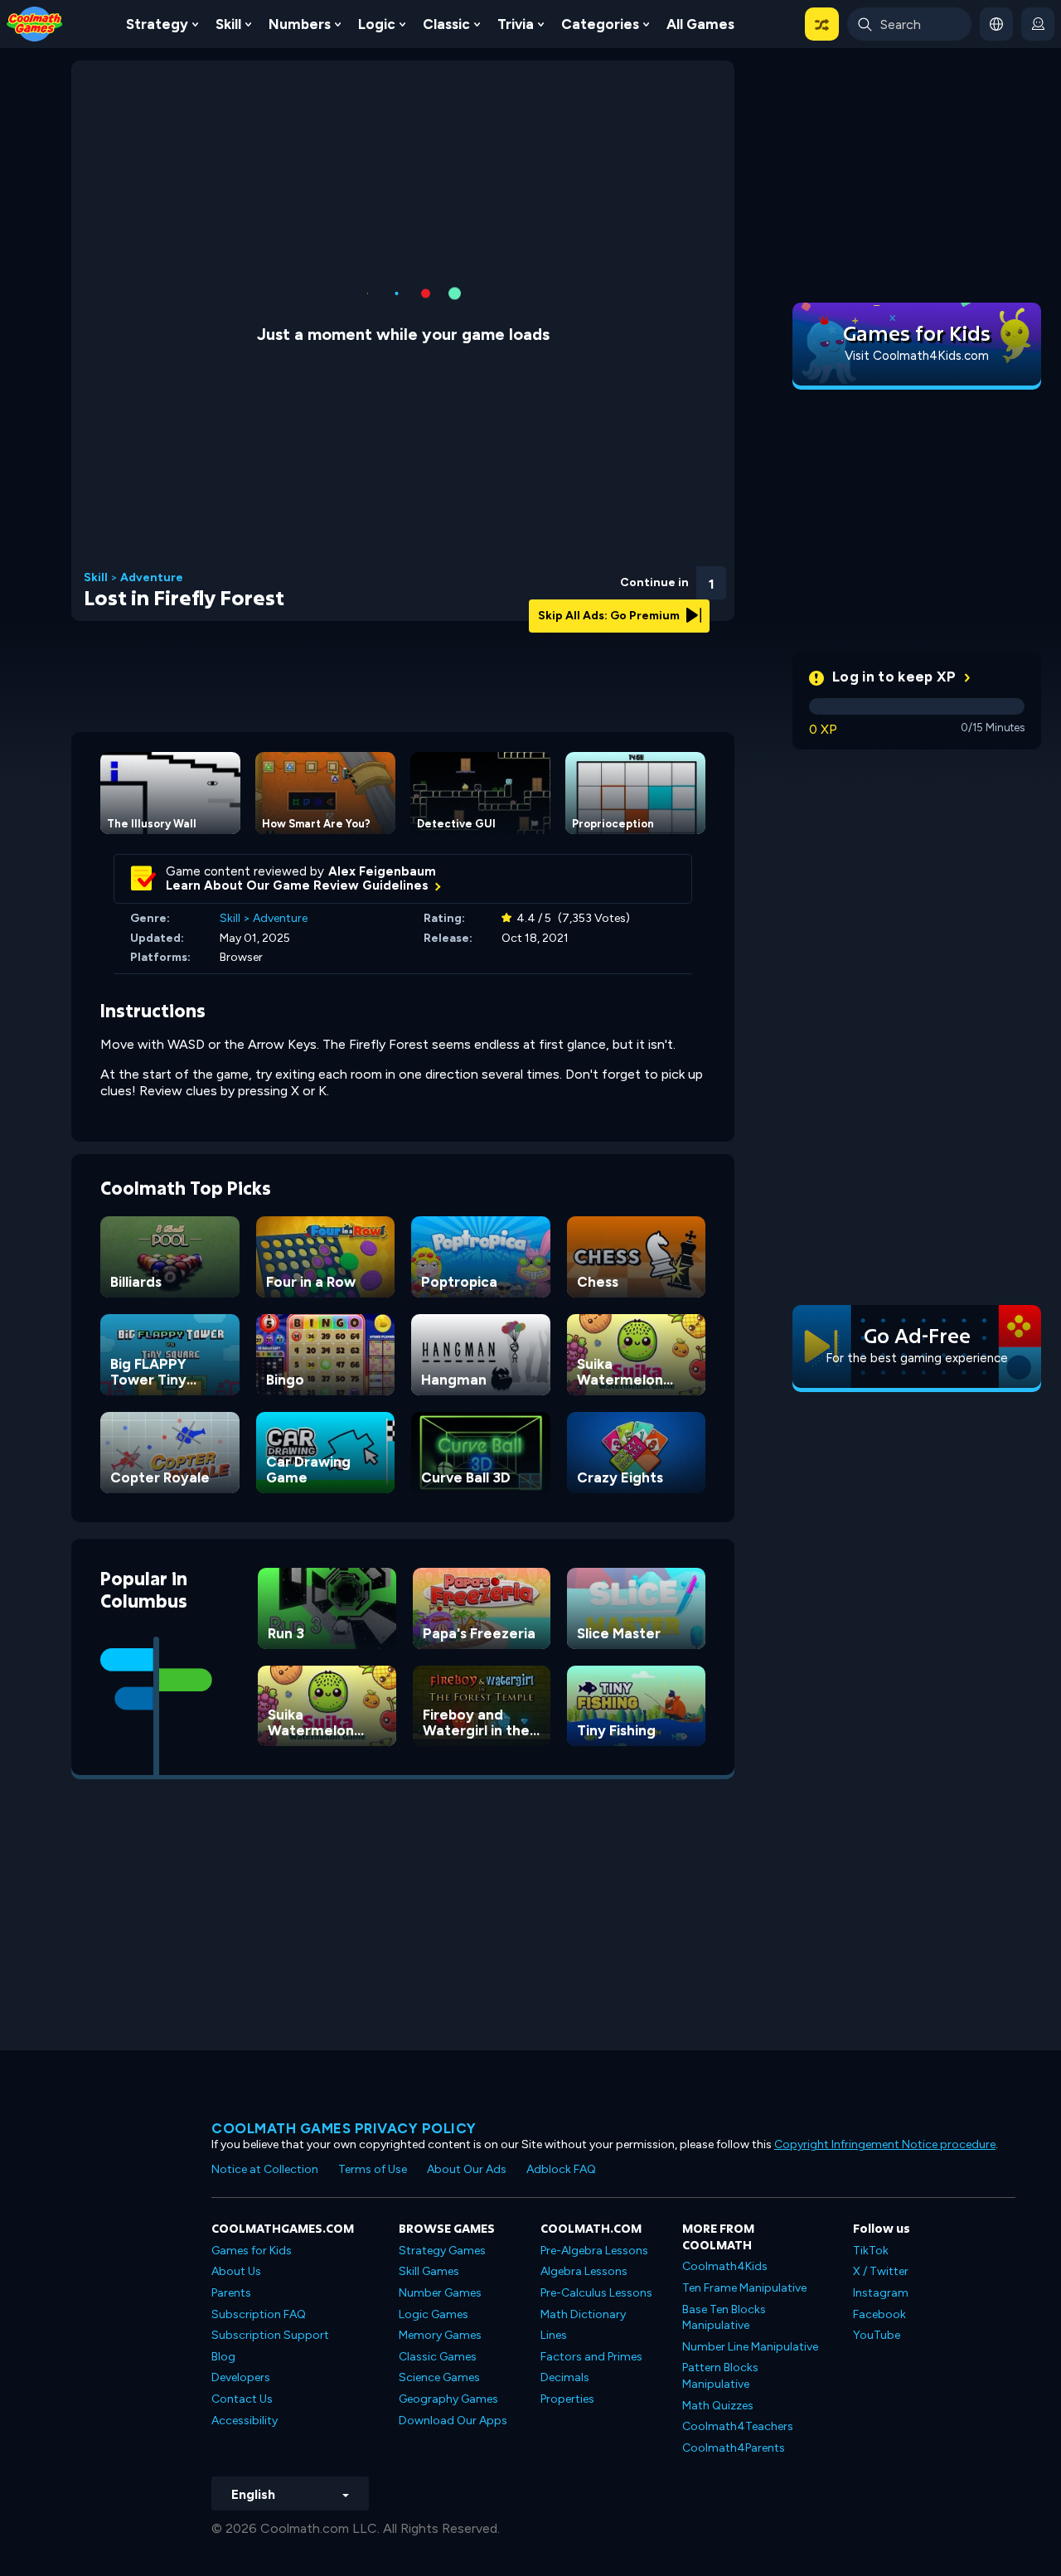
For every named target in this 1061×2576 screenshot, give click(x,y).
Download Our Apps (453, 2421)
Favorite (623, 604)
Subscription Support (270, 2335)
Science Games (439, 2377)
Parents (231, 2293)
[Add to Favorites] (623, 576)
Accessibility (245, 2421)
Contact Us (242, 2399)
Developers (241, 2377)
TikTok (871, 2251)
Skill (228, 24)
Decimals (565, 2377)
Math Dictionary (583, 2314)
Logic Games (434, 2314)
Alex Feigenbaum (382, 871)
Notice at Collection (265, 2169)
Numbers (300, 24)
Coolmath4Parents (734, 2448)
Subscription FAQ (259, 2314)
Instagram (881, 2293)
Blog (223, 2357)
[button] (822, 24)
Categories (600, 24)
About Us (236, 2271)
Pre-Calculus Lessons (596, 2293)
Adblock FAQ (561, 2169)
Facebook (879, 2314)
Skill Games (429, 2271)
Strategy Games (442, 2251)
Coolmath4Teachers (738, 2426)
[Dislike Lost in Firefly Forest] (580, 578)
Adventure (152, 578)
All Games (700, 24)
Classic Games (438, 2357)
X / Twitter (881, 2271)
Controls (667, 606)
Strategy (157, 24)
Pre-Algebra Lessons (594, 2251)
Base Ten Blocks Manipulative (724, 2318)
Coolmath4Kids (725, 2266)
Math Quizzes (718, 2406)
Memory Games (440, 2335)
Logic (377, 24)
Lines (554, 2335)
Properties (567, 2399)
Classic (446, 24)
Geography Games (448, 2399)
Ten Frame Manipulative (744, 2288)
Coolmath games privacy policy (344, 2128)
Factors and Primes (591, 2357)
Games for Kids (252, 2251)
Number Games (440, 2293)
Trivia (516, 24)
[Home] (35, 23)
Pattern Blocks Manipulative (720, 2376)
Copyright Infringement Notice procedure (885, 2144)
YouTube (877, 2335)
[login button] (1038, 24)
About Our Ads (467, 2169)
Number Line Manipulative (750, 2347)
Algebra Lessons (584, 2271)
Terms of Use (373, 2169)
